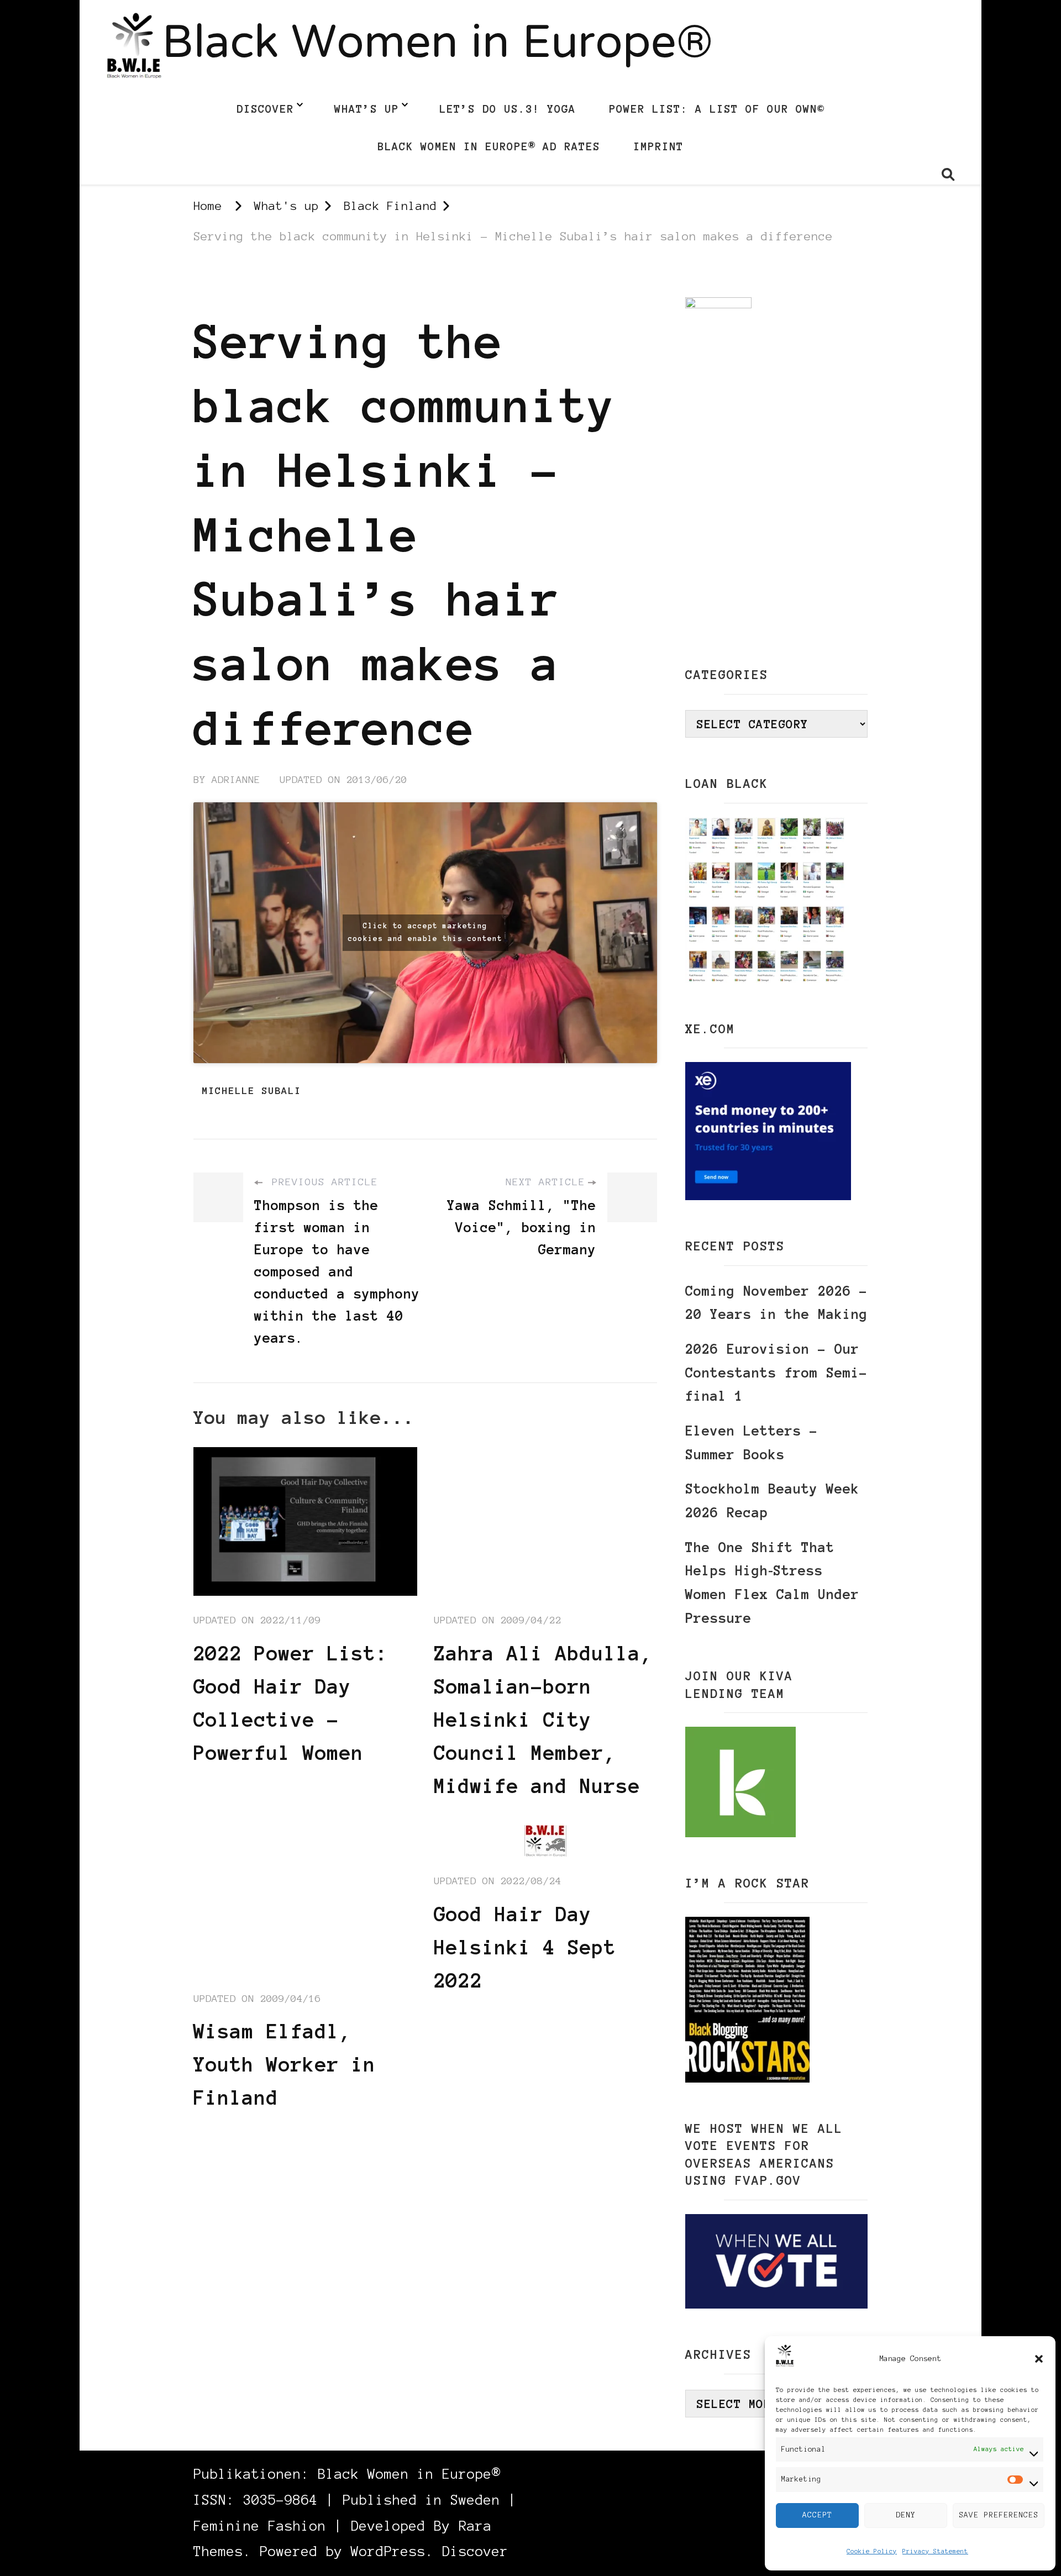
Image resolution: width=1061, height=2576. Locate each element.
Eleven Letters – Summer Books (752, 1443)
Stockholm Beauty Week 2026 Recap (772, 1501)
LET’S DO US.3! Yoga (508, 109)
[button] (1039, 2359)
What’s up (367, 109)
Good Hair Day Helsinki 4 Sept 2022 (525, 1947)
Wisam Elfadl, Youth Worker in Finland (285, 2064)
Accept (817, 2515)
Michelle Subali (251, 1091)
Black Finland (237, 287)
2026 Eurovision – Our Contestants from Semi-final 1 (776, 1373)
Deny (906, 2515)
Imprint (658, 146)
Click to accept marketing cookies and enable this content (425, 932)
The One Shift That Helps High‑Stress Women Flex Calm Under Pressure (772, 1583)
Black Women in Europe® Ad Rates (489, 146)
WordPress (388, 2551)
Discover (265, 109)
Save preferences (999, 2515)
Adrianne (236, 780)
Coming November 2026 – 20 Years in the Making (776, 1303)
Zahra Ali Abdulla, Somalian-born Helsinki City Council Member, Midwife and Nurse (543, 1720)
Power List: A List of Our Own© (717, 109)
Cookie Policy (872, 2551)
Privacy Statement (935, 2551)
